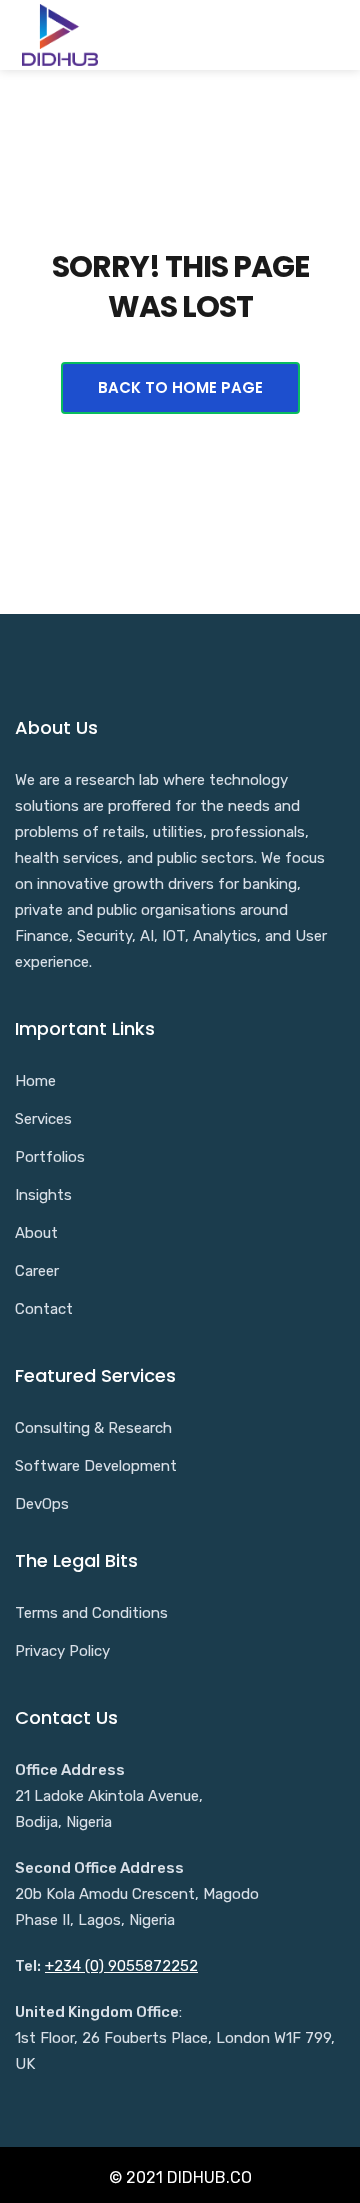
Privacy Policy (62, 1651)
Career (37, 1271)
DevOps (42, 1504)
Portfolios (50, 1157)
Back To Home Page (180, 387)
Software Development (96, 1466)
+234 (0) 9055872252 (121, 1966)
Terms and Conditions (91, 1613)
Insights (43, 1195)
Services (43, 1119)
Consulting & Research (93, 1428)
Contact (44, 1309)
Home (35, 1081)
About (36, 1233)
